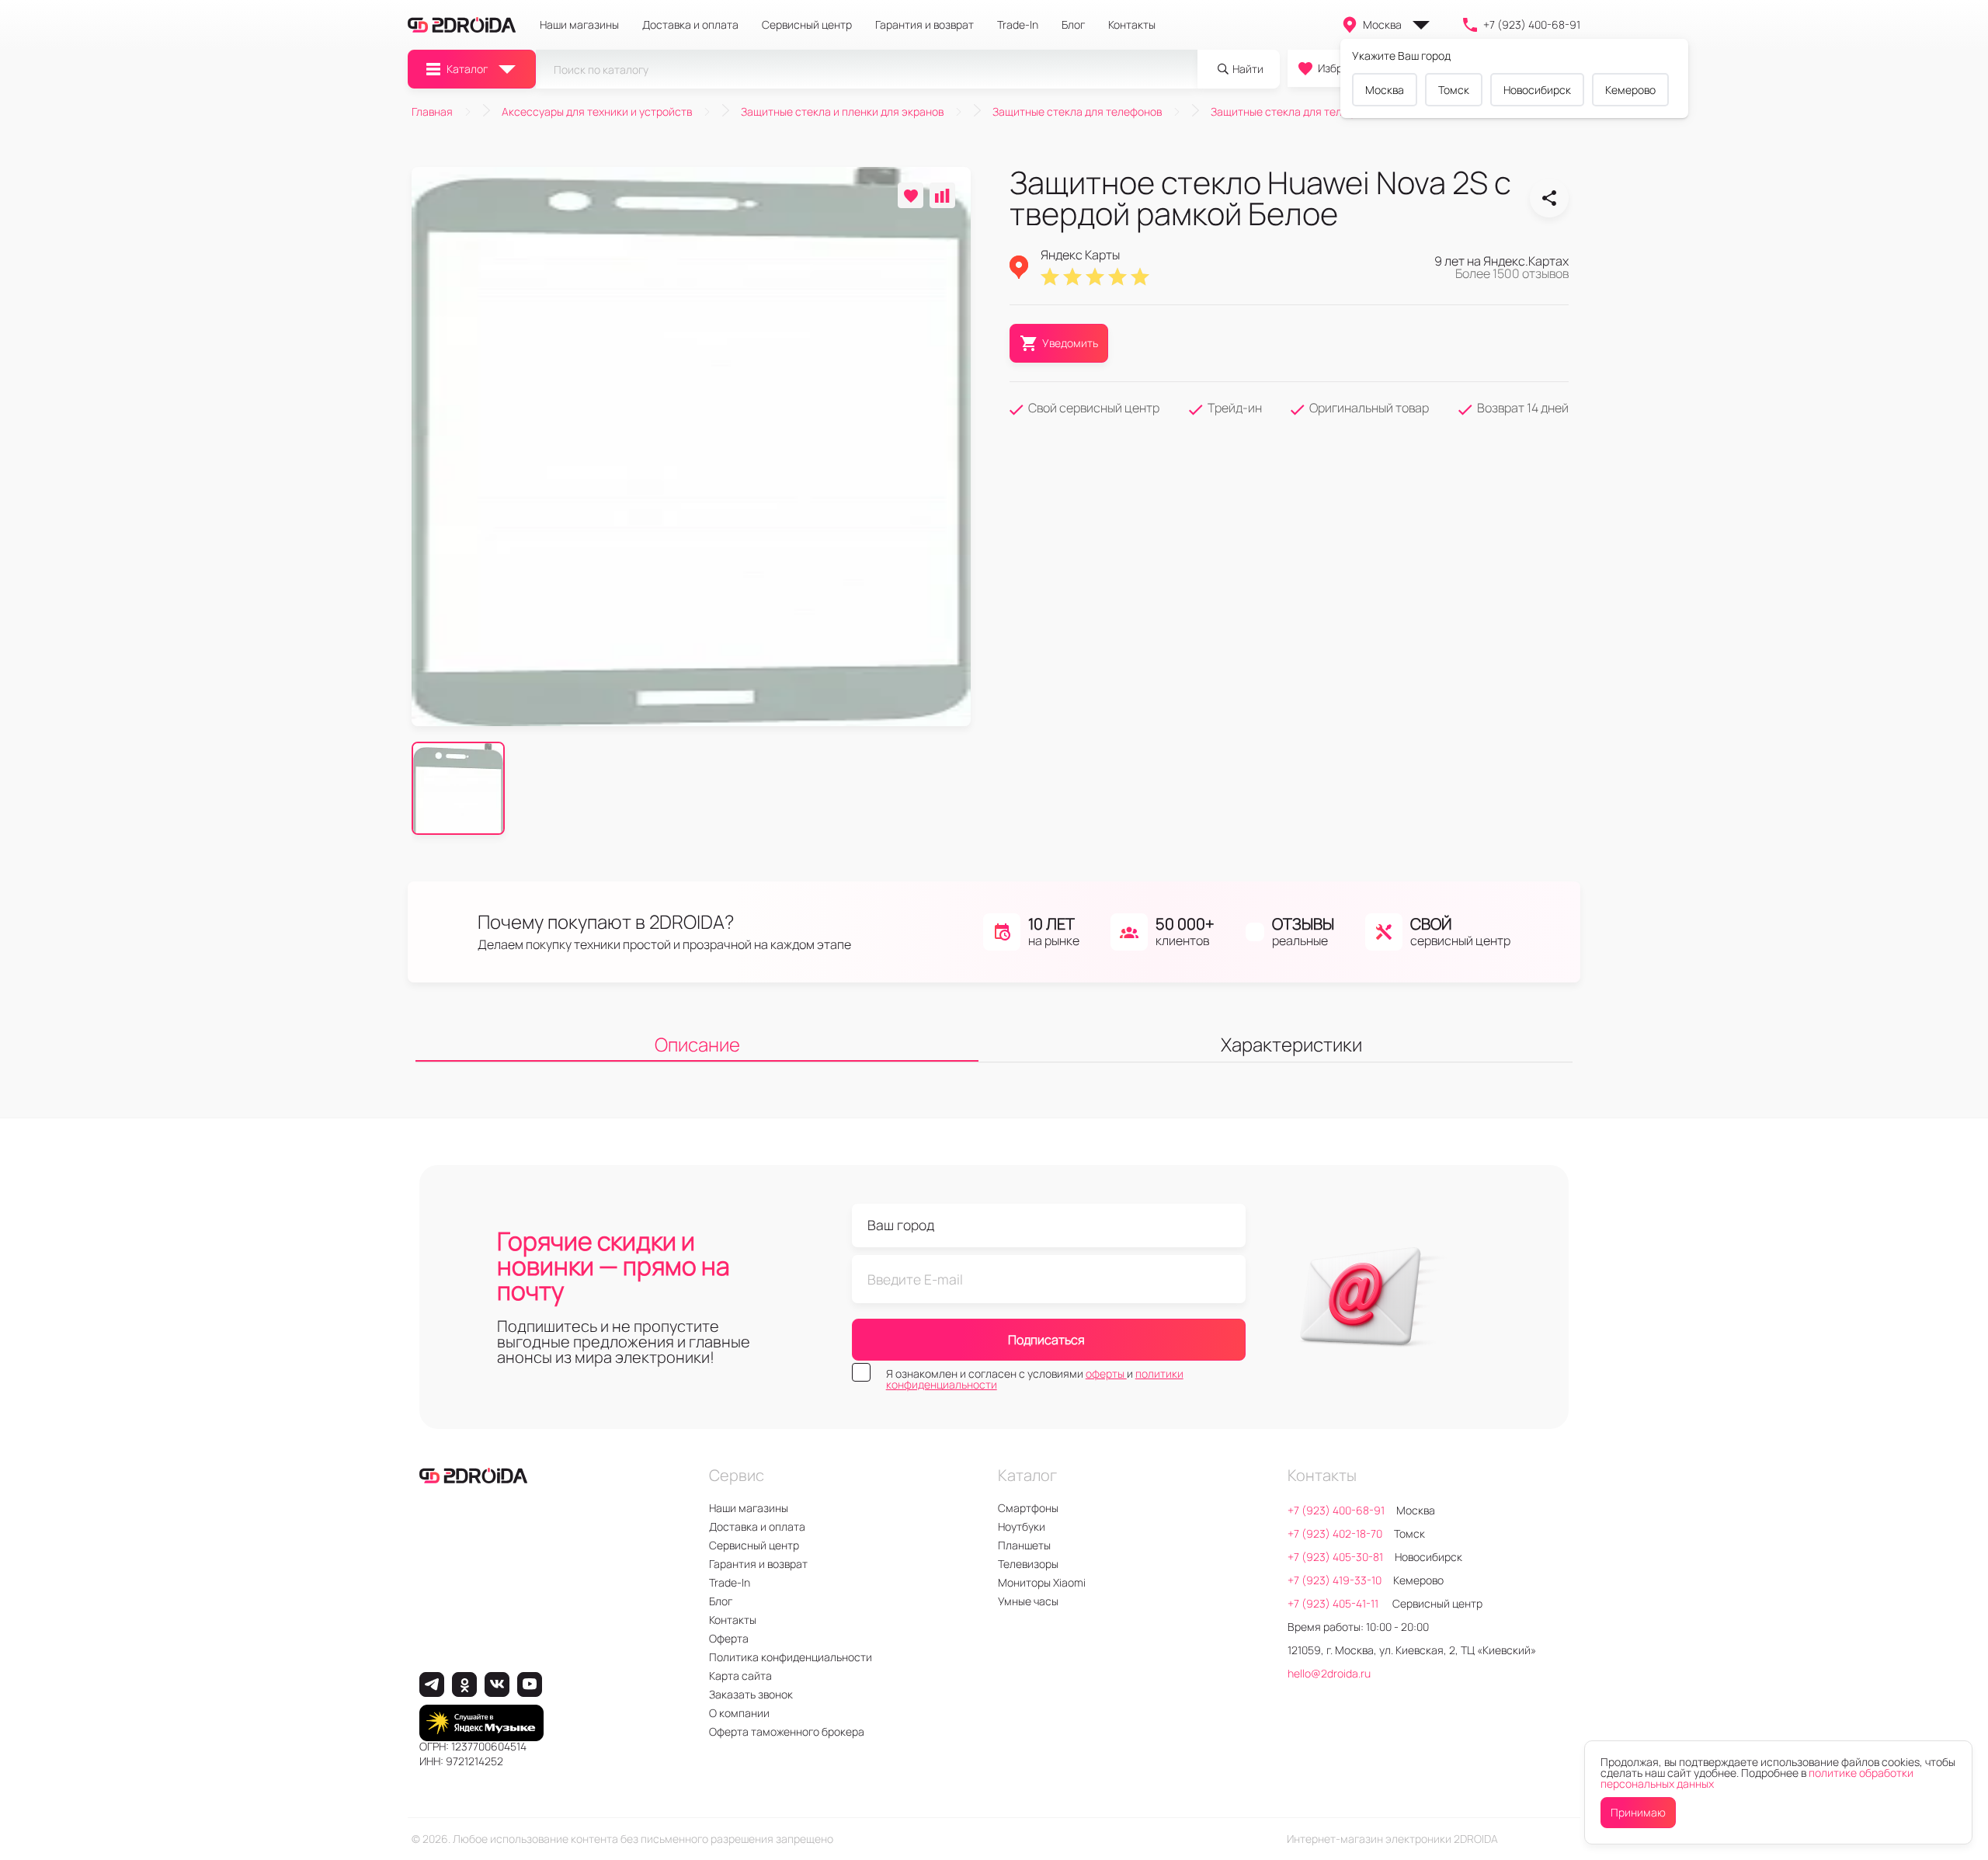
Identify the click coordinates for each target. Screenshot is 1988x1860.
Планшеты (1024, 1545)
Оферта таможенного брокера (787, 1731)
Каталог (467, 69)
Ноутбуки (1022, 1526)
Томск (1454, 90)
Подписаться (1046, 1340)
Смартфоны (1028, 1508)
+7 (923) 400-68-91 (1532, 24)
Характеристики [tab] (1291, 1044)
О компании (739, 1713)
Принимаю (1638, 1812)
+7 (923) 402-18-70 (1335, 1533)
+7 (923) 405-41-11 (1334, 1603)
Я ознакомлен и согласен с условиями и (1035, 1379)
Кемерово (1630, 90)
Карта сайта (740, 1676)
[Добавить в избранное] (911, 195)
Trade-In (1018, 25)
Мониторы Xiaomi (1042, 1582)
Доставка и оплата (690, 25)
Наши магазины (579, 25)
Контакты (1132, 25)
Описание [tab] (697, 1044)
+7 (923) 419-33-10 (1335, 1580)
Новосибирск (1537, 90)
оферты (1106, 1373)
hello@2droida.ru (1329, 1673)
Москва (1382, 24)
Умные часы (1028, 1601)
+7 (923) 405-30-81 (1335, 1557)
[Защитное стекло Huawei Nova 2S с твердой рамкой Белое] (1549, 198)
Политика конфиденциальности (791, 1657)
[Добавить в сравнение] (942, 195)
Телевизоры (1028, 1564)
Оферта (729, 1638)
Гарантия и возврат (924, 25)
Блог (1073, 25)
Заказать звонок (751, 1694)
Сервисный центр (807, 25)
